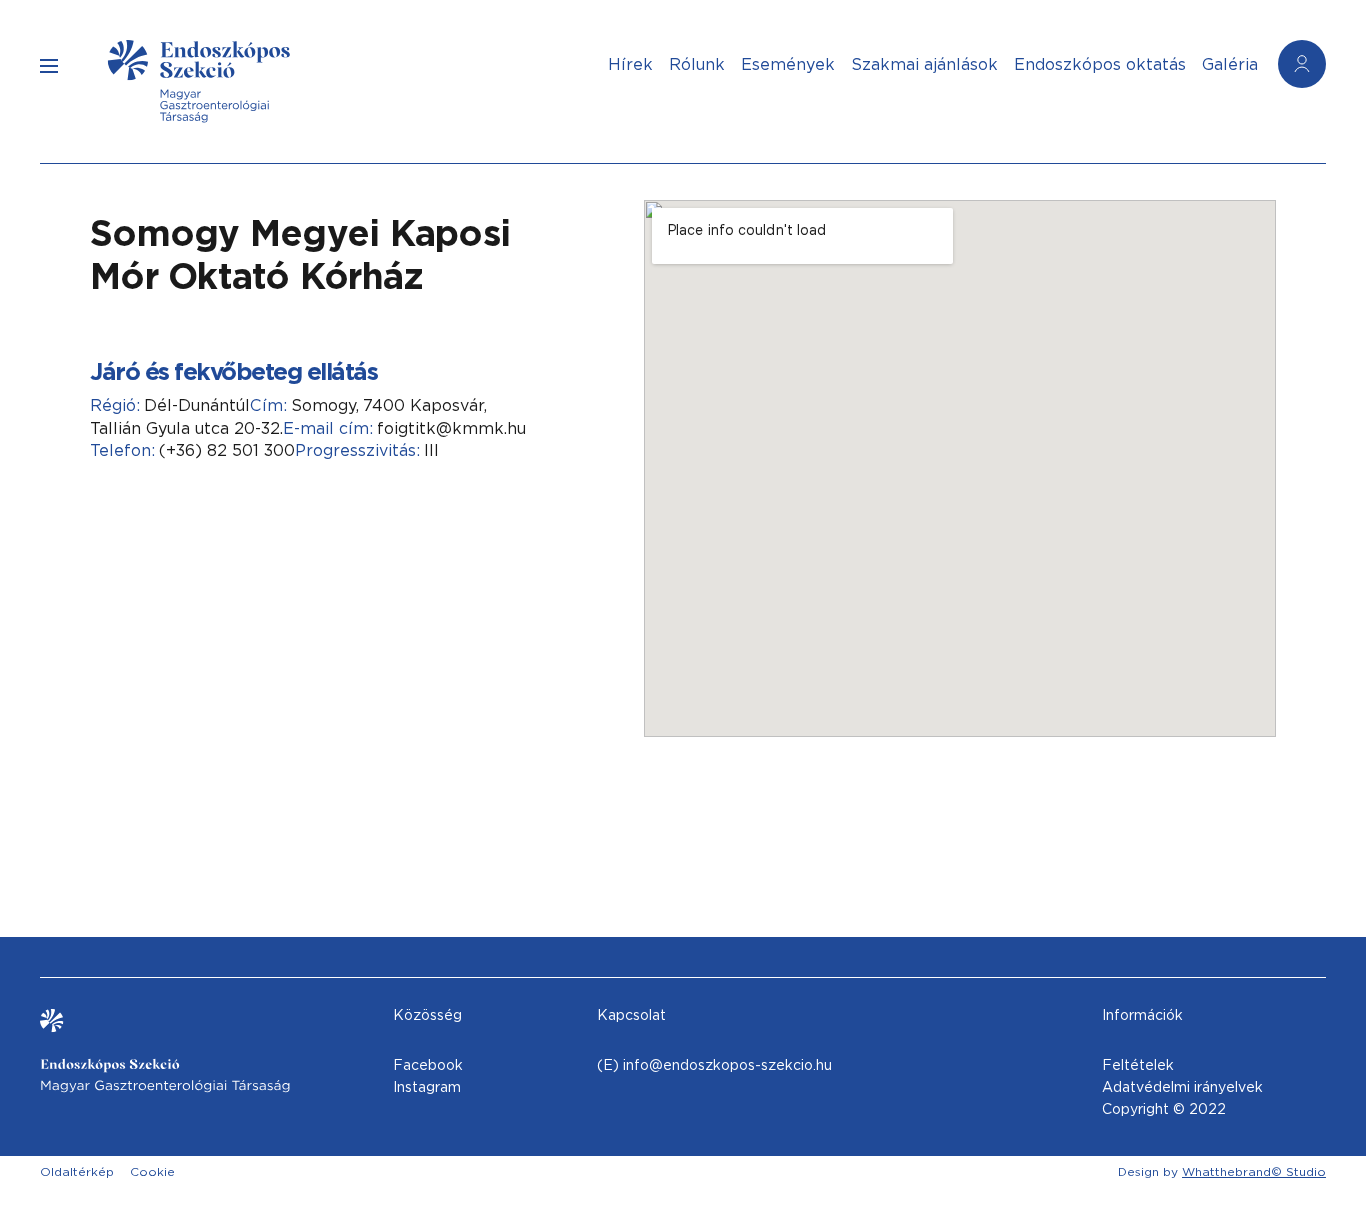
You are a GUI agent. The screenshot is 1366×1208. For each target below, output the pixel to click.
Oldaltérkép (77, 1171)
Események (788, 65)
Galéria (1230, 65)
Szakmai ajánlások (924, 65)
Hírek (630, 65)
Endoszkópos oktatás (1100, 65)
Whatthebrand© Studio (1254, 1171)
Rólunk (697, 65)
